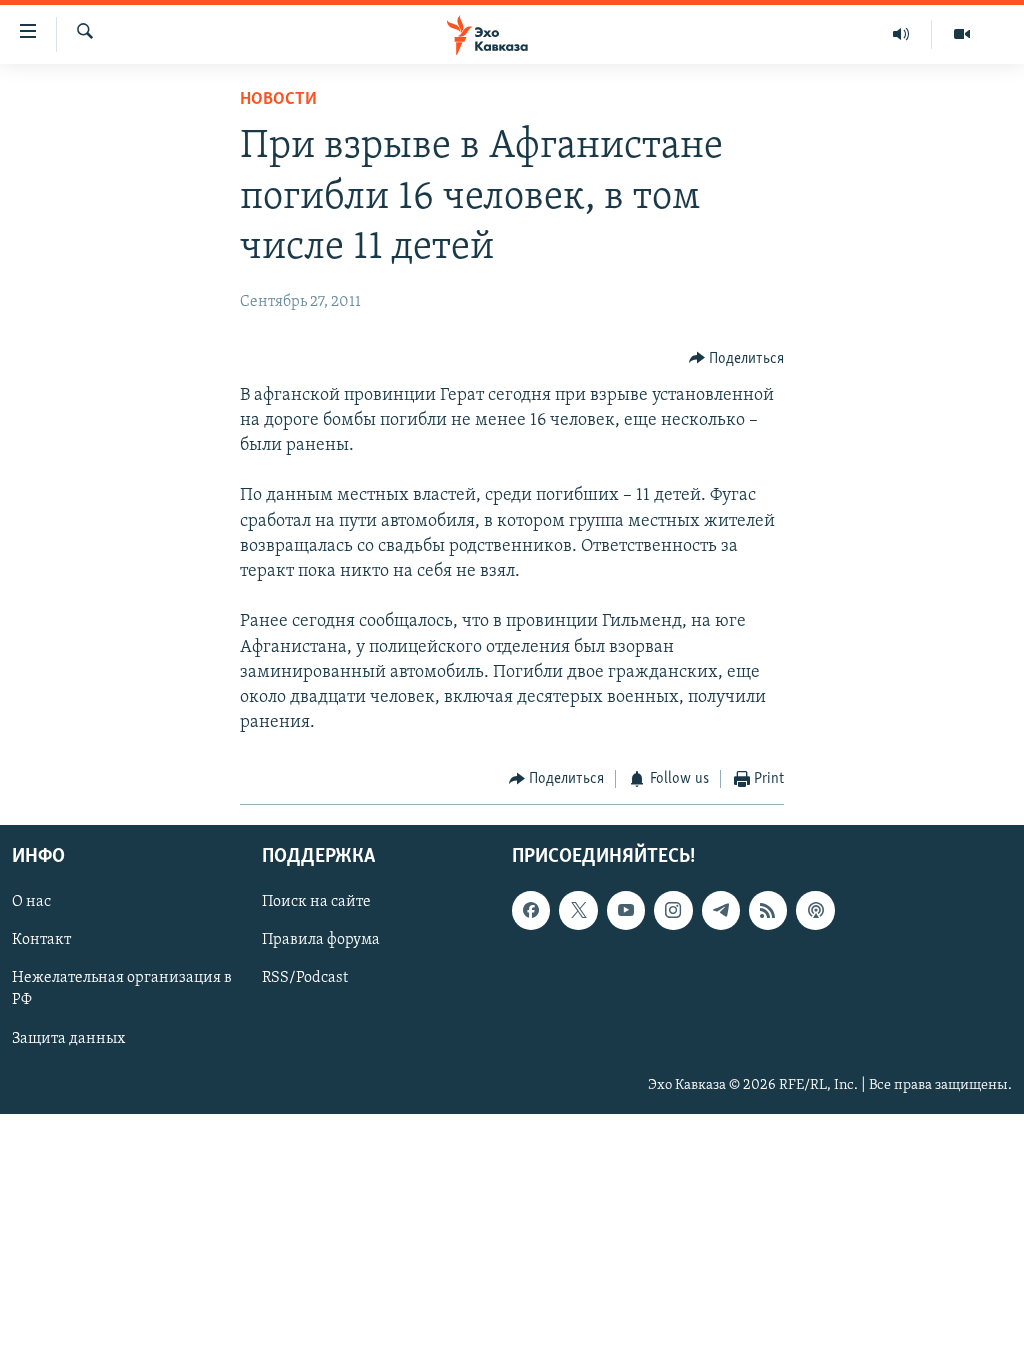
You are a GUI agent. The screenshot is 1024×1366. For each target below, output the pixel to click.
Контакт (41, 940)
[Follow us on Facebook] (531, 910)
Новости (278, 100)
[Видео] (962, 34)
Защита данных (68, 1038)
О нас (31, 902)
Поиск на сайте (316, 902)
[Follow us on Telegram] (721, 910)
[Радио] (901, 34)
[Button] (737, 359)
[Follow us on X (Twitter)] (578, 910)
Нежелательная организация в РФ (122, 989)
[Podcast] (815, 910)
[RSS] (768, 910)
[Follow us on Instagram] (673, 910)
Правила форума (321, 940)
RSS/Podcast (305, 978)
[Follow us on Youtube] (626, 910)
